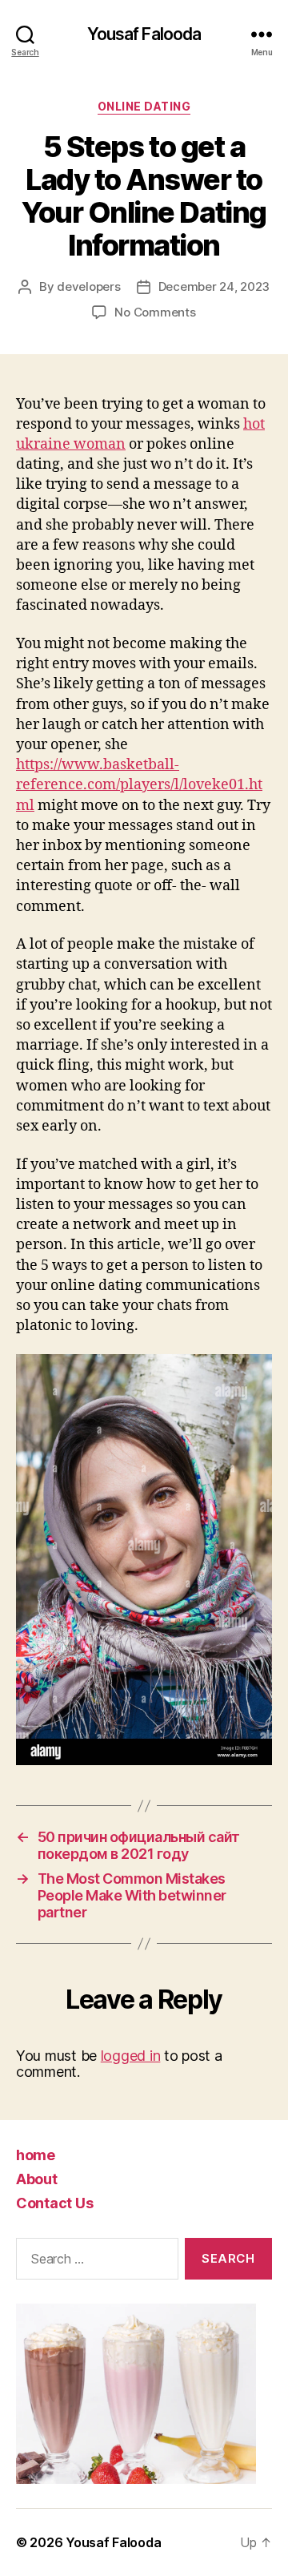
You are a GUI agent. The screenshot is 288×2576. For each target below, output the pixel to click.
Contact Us (54, 2203)
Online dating (144, 106)
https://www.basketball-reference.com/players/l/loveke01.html (139, 785)
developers (88, 286)
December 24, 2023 (214, 286)
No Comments (155, 312)
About (37, 2179)
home (36, 2155)
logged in (131, 2056)
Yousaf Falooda (144, 34)
